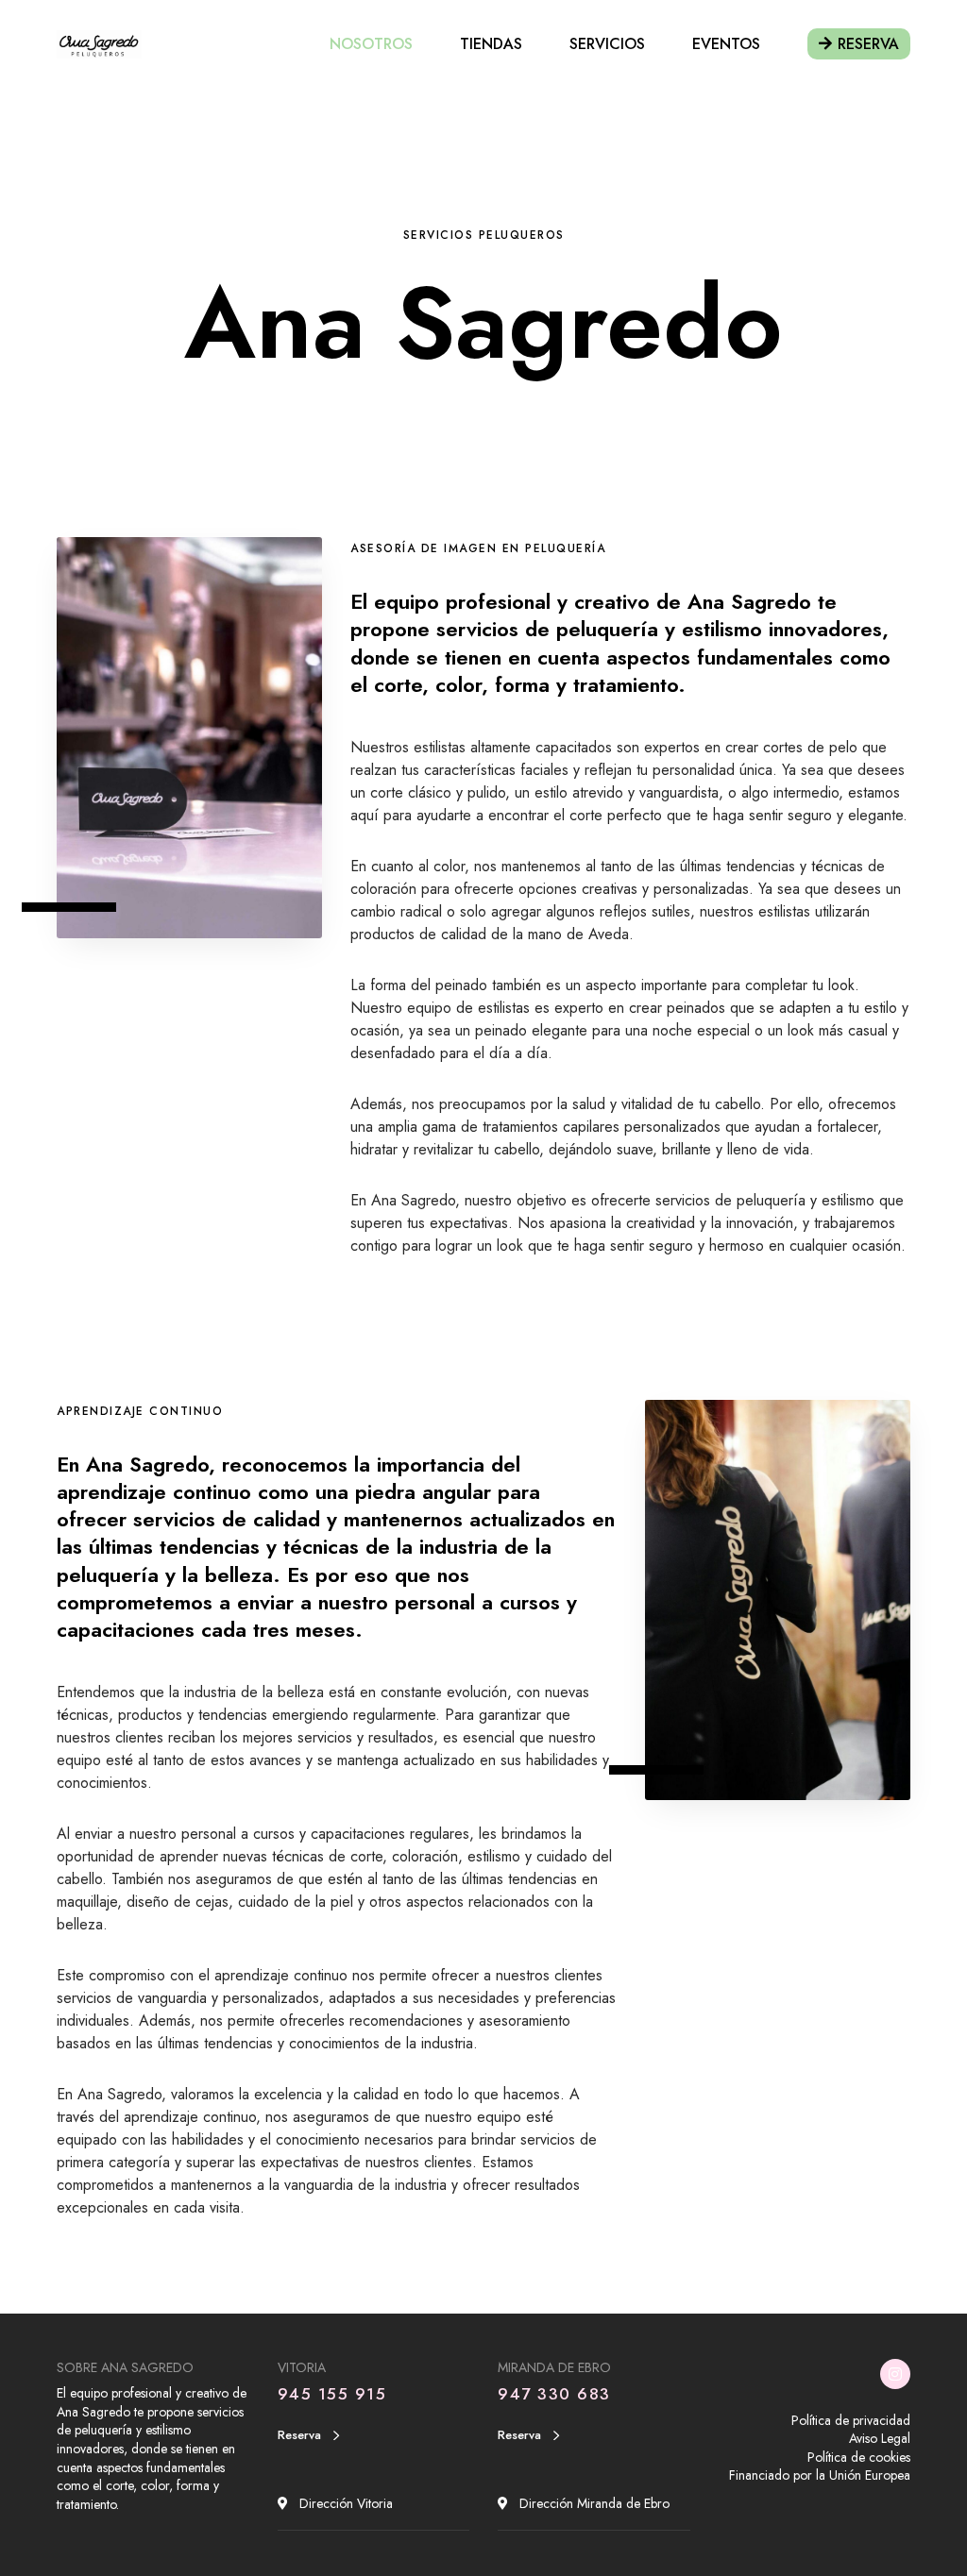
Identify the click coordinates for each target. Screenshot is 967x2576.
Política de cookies (859, 2457)
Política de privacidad (851, 2420)
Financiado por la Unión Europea (820, 2475)
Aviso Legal (880, 2438)
